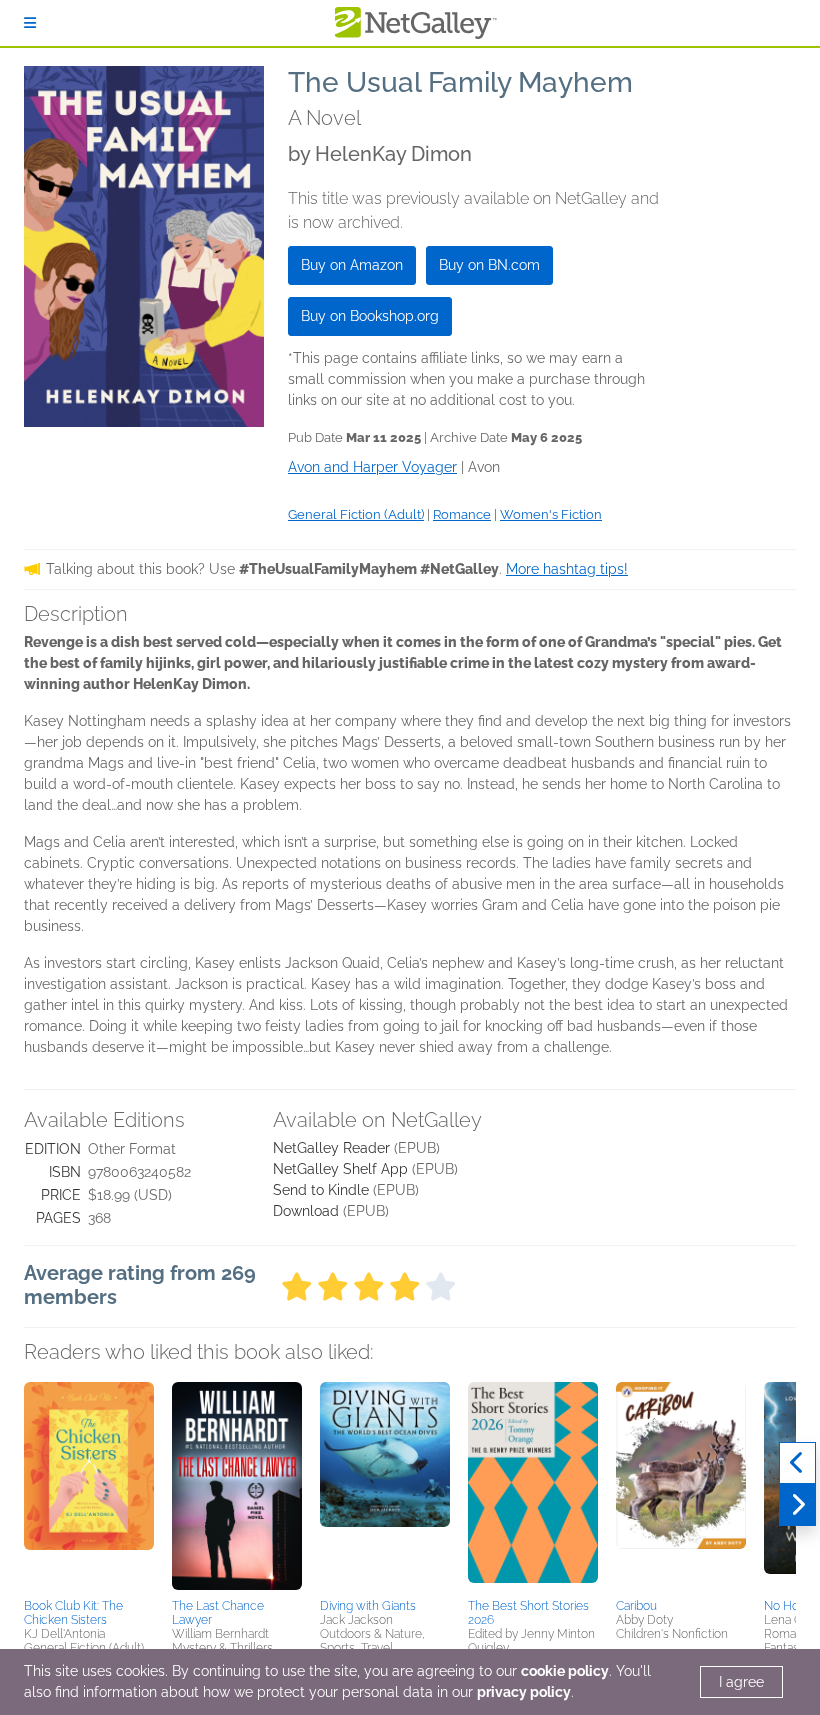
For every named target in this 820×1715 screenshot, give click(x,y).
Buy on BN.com (489, 265)
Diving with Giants (368, 1606)
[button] (89, 1487)
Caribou (636, 1606)
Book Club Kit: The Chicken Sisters (73, 1613)
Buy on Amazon (352, 265)
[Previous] (797, 1463)
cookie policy (565, 1671)
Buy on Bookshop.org (370, 316)
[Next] (797, 1505)
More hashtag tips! (567, 569)
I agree (741, 1682)
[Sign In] (30, 23)
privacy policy (524, 1692)
